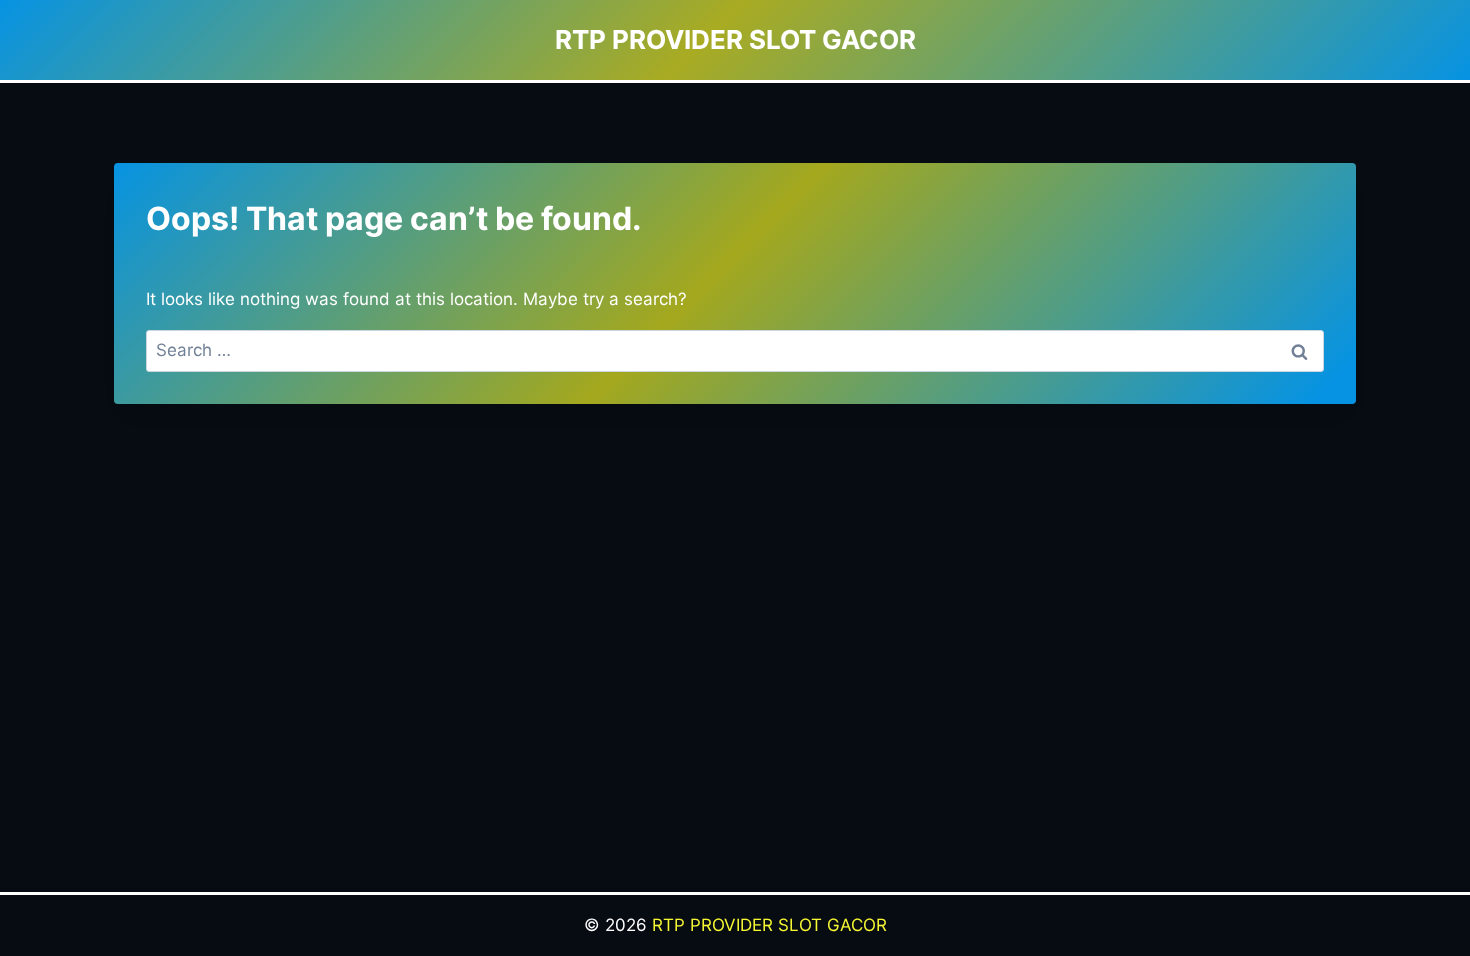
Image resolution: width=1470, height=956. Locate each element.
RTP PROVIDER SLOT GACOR (769, 925)
